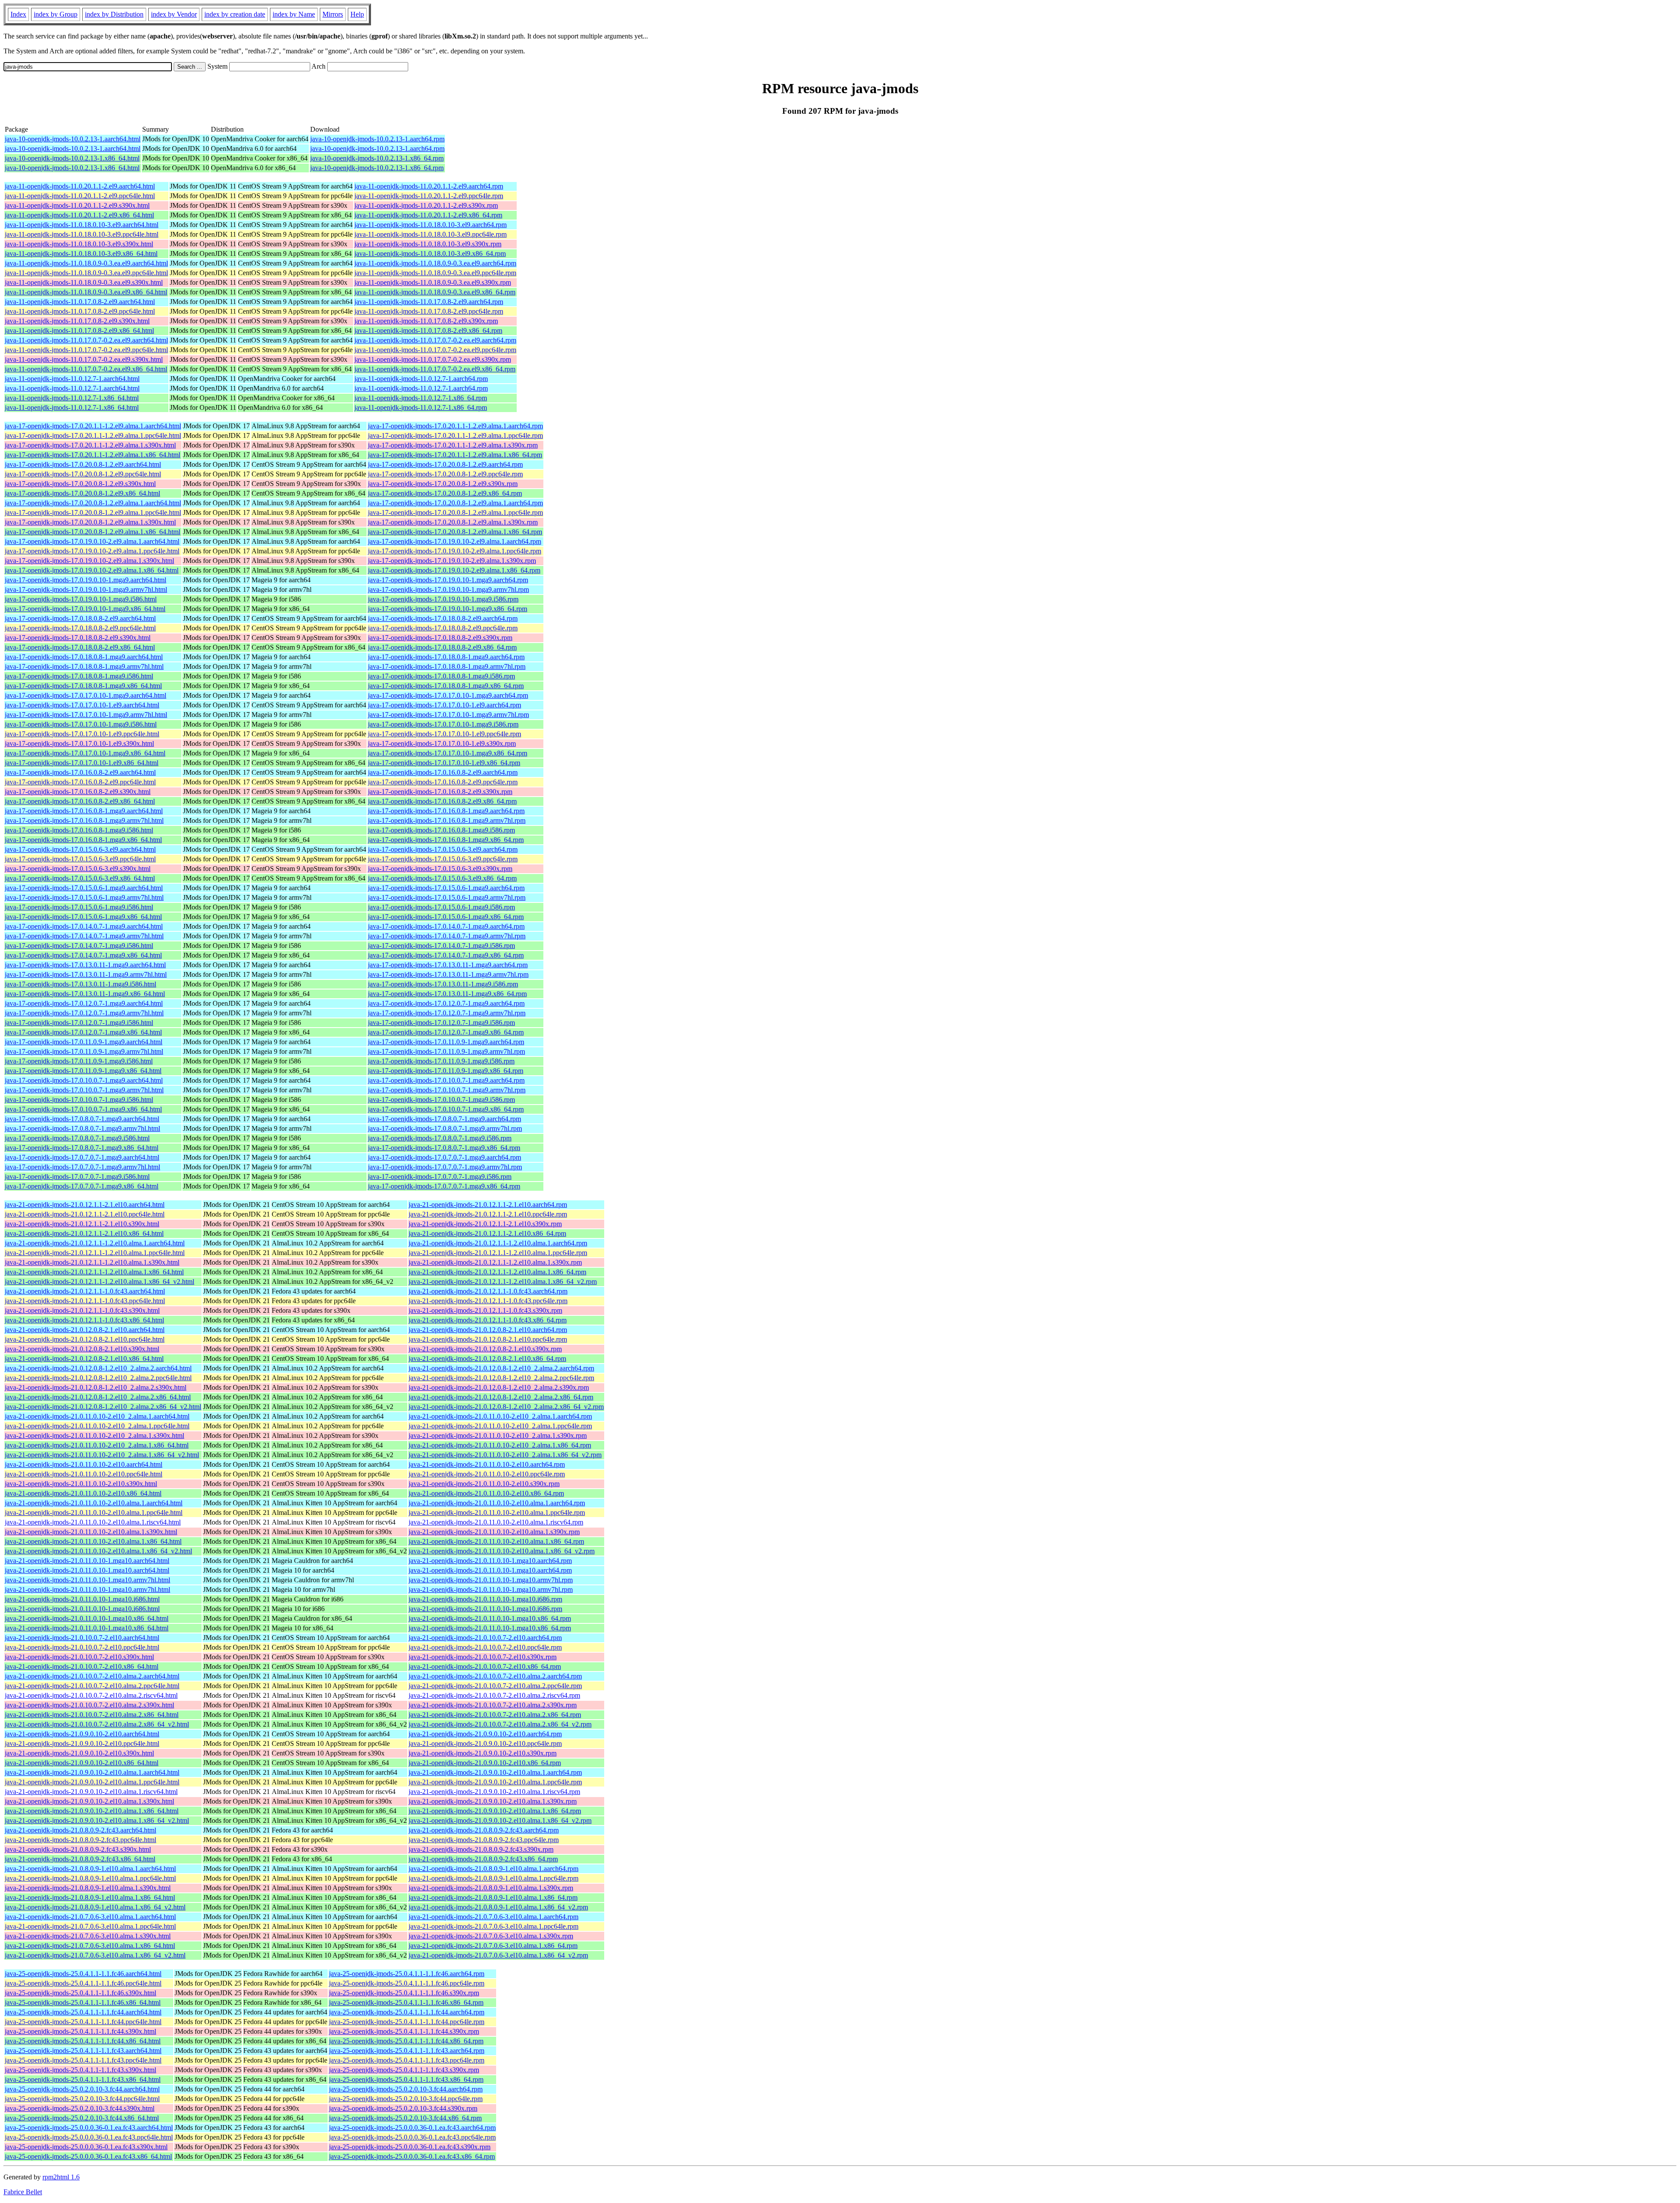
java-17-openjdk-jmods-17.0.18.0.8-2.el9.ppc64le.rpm (443, 628)
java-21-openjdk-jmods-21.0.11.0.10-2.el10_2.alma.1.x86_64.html (97, 1445)
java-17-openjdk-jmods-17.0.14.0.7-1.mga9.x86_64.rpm (446, 955)
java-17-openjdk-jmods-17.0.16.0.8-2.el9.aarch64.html (80, 772)
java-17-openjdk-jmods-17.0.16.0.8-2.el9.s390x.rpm (440, 792)
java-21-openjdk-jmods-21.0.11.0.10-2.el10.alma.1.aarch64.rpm (497, 1503)
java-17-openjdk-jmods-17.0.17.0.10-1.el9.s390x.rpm (442, 743)
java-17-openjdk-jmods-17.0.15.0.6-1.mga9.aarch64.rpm (446, 888)
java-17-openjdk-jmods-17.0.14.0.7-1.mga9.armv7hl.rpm (447, 936)
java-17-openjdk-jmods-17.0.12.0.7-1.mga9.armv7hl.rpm (447, 1013)
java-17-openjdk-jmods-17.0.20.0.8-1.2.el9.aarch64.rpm (445, 464)
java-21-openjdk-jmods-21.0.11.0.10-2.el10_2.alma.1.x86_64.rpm (500, 1445)
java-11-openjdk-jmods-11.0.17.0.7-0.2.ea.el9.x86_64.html (86, 369)
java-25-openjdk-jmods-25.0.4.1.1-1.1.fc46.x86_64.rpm (406, 2002)
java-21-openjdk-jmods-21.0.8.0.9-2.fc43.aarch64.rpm (484, 1830)
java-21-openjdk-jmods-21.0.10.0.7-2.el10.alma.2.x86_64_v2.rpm (500, 1724)
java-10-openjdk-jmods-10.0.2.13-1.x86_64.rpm (377, 158)
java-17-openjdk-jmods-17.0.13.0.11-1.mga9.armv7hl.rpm (448, 974)
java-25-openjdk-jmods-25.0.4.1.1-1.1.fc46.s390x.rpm (404, 1993)
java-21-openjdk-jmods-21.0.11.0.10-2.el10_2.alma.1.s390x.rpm (498, 1435)
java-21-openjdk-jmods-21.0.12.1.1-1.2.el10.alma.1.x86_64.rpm (497, 1272)
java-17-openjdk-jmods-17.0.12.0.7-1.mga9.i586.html (79, 1023)
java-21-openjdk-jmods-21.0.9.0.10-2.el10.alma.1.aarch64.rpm (495, 1772)
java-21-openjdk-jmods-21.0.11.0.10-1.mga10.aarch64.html (87, 1561)
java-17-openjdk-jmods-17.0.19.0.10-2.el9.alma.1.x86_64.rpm (454, 570)
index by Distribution (114, 14)
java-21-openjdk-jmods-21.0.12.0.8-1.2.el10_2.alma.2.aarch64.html (98, 1368)
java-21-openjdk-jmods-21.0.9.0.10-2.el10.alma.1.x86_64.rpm (495, 1811)
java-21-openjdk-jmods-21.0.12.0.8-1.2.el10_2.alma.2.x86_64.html (98, 1397)
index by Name (294, 14)
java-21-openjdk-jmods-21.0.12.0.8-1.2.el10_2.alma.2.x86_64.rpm (501, 1397)
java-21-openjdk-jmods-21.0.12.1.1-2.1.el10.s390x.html (82, 1224)
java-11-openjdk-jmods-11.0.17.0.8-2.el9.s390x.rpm (426, 321)
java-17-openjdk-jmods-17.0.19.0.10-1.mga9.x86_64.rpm (448, 609)
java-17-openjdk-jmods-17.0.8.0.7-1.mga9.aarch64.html (82, 1119)
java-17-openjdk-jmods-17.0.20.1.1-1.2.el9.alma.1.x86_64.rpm (455, 455)
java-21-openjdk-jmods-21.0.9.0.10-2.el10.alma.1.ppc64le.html (92, 1782)
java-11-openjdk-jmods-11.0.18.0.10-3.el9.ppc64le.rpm (430, 234)
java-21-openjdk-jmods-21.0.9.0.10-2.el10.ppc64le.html (82, 1743)
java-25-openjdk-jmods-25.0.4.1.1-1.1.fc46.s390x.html (80, 1993)
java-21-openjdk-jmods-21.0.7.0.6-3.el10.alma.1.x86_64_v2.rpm (498, 1955)
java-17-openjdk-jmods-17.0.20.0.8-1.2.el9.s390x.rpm (443, 484)
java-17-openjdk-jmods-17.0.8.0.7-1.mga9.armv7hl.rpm (445, 1128)
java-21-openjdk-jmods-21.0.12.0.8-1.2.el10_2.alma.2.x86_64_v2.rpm (506, 1407)
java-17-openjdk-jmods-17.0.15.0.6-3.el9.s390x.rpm (440, 869)
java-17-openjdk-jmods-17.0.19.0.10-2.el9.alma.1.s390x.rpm (452, 561)
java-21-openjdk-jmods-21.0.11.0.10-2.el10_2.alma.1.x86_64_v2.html (102, 1455)
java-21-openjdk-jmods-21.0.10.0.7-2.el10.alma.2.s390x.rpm (493, 1705)
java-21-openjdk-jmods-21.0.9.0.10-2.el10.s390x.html (79, 1753)
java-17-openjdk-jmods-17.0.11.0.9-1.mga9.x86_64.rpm (446, 1071)
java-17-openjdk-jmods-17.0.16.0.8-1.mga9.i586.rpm (441, 830)
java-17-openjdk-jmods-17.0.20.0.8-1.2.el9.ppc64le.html (83, 474)
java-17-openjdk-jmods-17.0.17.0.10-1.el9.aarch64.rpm (444, 705)
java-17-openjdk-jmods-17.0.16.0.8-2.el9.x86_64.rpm (442, 801)
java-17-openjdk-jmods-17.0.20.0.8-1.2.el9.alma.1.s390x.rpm (453, 522)
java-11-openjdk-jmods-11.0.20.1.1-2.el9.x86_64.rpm (428, 215)
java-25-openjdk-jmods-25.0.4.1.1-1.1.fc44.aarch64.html (83, 2012)
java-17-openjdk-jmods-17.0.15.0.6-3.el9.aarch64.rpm (443, 849)
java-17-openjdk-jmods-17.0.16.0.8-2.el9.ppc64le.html (80, 782)
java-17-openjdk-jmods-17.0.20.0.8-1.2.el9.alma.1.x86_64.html (93, 532)
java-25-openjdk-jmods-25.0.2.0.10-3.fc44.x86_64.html (82, 2118)
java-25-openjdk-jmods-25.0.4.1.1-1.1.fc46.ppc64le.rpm (407, 1983)
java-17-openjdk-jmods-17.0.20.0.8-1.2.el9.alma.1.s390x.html (90, 522)
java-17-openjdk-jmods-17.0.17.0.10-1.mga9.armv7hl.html (86, 715)
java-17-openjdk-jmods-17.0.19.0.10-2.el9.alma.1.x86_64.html (92, 570)
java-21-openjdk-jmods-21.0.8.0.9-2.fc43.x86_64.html (80, 1859)
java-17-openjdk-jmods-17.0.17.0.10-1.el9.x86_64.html (82, 763)
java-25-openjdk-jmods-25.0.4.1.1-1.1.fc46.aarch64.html (83, 1974)
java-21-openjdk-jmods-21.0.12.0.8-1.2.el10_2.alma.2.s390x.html (96, 1387)
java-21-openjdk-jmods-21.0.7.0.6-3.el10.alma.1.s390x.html (88, 1936)
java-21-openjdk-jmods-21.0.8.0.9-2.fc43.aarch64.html (80, 1830)
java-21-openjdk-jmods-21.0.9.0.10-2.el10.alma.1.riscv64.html (91, 1792)
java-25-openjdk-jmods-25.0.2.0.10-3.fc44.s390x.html (80, 2108)
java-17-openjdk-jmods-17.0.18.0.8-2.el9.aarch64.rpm (443, 618)
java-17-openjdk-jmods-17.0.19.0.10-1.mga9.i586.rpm (443, 599)
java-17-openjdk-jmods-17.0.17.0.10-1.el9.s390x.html (79, 743)
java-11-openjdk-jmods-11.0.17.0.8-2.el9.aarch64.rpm (429, 302)
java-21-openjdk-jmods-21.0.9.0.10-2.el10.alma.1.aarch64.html (92, 1772)
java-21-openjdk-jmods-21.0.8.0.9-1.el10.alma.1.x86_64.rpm (493, 1897)
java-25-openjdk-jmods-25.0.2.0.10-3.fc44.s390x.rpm (403, 2108)
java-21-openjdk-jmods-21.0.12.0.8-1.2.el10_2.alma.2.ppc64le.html (98, 1378)
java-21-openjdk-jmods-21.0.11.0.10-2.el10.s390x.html (81, 1484)
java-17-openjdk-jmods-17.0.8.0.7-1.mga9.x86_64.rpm (444, 1148)
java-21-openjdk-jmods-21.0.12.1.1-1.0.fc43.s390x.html (82, 1310)
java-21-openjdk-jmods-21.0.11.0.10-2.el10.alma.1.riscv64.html (93, 1522)
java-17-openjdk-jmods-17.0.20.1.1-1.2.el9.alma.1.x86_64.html (93, 455)
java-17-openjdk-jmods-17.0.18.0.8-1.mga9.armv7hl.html (84, 666)
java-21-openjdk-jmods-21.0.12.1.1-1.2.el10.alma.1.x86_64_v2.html (100, 1282)
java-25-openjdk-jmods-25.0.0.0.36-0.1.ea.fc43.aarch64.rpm (412, 2128)
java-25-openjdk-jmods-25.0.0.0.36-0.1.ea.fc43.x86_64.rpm (412, 2156)
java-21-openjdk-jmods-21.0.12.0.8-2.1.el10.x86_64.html (84, 1359)
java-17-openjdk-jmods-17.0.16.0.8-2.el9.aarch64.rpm (443, 772)
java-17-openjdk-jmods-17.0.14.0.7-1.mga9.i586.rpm (441, 946)
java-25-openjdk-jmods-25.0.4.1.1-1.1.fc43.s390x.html (80, 2070)
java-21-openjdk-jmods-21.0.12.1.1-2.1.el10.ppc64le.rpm (488, 1214)
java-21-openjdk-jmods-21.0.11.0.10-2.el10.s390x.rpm (484, 1484)
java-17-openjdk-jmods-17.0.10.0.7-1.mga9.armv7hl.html (84, 1090)
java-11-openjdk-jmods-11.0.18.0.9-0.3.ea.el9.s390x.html (84, 282)
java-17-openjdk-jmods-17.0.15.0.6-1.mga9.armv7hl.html (84, 897)
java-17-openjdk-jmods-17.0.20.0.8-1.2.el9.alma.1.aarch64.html (93, 503)
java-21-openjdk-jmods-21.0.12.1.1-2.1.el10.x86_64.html (84, 1233)
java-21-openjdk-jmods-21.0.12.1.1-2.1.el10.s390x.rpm (485, 1224)
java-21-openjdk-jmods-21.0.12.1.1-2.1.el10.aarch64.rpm (488, 1205)
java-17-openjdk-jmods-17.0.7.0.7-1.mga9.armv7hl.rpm (445, 1167)
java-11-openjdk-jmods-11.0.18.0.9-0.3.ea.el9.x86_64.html (86, 292)
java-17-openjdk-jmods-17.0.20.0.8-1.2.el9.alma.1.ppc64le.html (93, 512)
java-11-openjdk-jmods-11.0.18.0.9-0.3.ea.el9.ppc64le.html (86, 273)
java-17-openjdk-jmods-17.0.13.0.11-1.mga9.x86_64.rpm (447, 994)
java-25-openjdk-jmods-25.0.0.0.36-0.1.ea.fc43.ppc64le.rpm (412, 2137)
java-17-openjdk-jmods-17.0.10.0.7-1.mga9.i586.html (79, 1100)
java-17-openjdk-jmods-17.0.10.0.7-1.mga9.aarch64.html (84, 1080)
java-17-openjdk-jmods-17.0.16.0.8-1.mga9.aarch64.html (84, 811)
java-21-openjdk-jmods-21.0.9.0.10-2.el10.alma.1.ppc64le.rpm (495, 1782)
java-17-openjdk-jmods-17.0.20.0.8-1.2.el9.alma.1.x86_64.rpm (455, 532)
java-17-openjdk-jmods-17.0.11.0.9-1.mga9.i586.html (79, 1061)
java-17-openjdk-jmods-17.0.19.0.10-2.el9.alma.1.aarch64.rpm (455, 541)
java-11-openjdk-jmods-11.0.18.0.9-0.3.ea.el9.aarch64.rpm (435, 263)
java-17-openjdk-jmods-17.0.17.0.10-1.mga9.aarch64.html (86, 695)
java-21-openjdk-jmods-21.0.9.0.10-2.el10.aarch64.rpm (485, 1734)
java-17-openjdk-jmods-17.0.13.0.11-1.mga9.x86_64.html (85, 994)
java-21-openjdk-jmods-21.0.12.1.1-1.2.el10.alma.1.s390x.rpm (495, 1262)
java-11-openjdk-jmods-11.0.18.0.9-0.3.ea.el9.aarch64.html (86, 263)
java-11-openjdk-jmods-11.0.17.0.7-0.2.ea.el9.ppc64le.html (86, 350)
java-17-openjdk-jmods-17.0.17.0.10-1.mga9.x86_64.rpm (448, 753)
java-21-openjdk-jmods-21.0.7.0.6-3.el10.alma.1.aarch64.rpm (493, 1917)
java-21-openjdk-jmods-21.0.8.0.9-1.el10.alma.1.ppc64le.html (90, 1878)
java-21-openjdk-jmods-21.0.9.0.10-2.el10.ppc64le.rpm (485, 1743)
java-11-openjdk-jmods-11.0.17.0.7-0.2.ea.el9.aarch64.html (86, 340)
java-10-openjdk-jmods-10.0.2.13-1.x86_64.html (72, 158)
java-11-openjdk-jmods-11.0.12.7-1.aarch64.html (72, 379)
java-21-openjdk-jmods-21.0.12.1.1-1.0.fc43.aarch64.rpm (488, 1291)
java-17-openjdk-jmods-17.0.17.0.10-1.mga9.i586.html (81, 724)
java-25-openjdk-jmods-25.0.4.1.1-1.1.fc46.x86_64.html (83, 2002)
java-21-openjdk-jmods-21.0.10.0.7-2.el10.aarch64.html (82, 1638)
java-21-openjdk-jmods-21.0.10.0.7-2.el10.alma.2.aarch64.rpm (495, 1676)
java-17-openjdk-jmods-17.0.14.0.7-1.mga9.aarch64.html (84, 926)
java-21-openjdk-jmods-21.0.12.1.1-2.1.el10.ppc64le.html (85, 1214)
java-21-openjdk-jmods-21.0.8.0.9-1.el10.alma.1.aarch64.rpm (493, 1869)
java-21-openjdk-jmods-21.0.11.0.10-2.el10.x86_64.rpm (486, 1493)
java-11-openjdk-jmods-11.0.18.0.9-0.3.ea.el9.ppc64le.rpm (435, 273)
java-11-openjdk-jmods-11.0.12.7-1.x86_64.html (72, 398)
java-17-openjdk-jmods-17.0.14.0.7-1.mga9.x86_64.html (83, 955)
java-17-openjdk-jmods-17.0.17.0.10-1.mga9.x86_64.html (85, 753)
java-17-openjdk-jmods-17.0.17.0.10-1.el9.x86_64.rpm (444, 763)
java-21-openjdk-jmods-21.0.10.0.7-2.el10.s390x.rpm (483, 1657)
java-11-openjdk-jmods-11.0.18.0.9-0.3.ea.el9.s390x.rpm (433, 282)
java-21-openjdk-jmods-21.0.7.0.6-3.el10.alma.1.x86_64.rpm (493, 1946)
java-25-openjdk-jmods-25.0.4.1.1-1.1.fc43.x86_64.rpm (406, 2079)
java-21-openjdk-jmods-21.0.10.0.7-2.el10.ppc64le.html (82, 1647)
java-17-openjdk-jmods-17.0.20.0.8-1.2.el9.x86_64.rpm (445, 493)
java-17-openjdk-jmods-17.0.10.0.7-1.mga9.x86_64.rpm (446, 1109)
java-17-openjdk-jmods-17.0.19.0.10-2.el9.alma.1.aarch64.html (92, 541)
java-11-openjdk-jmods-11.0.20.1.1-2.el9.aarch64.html (80, 186)
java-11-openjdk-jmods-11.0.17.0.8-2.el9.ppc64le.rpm (429, 311)
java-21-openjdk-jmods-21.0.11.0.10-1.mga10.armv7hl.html (87, 1580)
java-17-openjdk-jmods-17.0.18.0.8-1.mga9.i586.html (79, 676)
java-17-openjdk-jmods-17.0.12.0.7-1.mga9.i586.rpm (441, 1023)
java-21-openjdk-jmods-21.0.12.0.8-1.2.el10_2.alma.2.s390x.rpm (499, 1387)
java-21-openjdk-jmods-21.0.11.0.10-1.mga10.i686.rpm (485, 1599)
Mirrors (333, 14)
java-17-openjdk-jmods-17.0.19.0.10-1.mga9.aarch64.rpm (448, 580)
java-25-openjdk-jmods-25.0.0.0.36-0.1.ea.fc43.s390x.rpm (410, 2147)
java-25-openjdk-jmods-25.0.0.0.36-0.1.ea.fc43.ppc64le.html (89, 2137)
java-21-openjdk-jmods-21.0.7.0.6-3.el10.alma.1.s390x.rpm (491, 1936)
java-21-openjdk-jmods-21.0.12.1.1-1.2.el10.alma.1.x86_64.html (94, 1272)
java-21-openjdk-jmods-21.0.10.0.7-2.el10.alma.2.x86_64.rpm (495, 1715)
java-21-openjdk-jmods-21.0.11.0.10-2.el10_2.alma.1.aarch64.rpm (500, 1416)
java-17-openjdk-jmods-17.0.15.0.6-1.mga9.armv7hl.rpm (447, 897)
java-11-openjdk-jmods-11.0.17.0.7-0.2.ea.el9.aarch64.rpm (435, 340)
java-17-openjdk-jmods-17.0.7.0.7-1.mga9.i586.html (77, 1177)
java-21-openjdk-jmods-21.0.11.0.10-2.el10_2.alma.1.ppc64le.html (97, 1426)
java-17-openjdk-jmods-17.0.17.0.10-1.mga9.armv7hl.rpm (448, 715)
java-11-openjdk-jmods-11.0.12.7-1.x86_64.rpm (421, 398)
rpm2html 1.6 (61, 2177)
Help (357, 14)
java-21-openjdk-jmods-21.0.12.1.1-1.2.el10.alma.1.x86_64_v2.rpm (503, 1282)
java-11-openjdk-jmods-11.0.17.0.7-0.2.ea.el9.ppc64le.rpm (435, 350)
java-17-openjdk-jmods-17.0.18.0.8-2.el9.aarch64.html (80, 618)
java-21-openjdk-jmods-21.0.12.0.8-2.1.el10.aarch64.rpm (488, 1330)
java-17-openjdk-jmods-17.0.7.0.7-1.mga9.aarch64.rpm (444, 1157)
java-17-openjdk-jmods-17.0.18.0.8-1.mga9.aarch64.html (84, 657)
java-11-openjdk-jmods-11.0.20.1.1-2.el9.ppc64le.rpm (429, 196)
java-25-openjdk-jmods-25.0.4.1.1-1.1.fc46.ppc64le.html (83, 1983)
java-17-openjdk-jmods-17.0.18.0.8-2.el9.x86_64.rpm (442, 647)
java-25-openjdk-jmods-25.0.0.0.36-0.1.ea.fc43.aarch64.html (89, 2128)
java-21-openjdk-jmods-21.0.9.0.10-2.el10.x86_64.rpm (485, 1763)
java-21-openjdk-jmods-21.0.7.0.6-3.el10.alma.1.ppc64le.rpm (493, 1926)
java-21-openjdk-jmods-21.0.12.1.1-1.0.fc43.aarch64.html (85, 1291)
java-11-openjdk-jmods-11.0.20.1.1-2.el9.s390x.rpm (426, 205)
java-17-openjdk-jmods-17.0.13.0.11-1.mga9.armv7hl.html (86, 974)
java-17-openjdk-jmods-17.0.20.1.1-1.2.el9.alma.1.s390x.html (90, 445)
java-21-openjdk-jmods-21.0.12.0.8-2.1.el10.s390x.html (82, 1349)
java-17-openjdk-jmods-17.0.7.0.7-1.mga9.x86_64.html (82, 1186)
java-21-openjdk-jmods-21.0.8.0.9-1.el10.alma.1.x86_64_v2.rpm (498, 1907)
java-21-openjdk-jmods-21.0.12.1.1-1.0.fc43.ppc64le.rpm (488, 1301)
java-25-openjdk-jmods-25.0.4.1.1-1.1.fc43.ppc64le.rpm (407, 2060)
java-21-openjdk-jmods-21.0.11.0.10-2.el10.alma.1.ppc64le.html (94, 1512)
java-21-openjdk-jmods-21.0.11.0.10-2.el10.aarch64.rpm (487, 1464)
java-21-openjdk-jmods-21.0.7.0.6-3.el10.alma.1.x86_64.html (90, 1946)
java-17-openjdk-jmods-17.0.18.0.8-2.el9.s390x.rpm (440, 638)
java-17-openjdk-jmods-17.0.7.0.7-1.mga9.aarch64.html (82, 1157)
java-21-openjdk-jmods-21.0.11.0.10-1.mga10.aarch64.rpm (490, 1561)
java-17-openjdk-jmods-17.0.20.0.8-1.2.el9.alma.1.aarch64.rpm (455, 503)
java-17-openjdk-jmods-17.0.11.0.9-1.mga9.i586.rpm (441, 1061)
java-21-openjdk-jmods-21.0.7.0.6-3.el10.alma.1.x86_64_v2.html (95, 1955)
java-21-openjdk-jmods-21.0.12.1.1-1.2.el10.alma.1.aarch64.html (95, 1243)
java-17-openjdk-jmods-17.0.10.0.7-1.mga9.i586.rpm (441, 1100)
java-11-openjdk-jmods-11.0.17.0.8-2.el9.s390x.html (77, 321)
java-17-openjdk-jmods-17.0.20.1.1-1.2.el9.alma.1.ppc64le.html (93, 435)
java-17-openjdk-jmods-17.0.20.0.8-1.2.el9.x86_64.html (82, 493)
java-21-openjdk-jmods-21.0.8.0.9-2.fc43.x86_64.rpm (483, 1859)
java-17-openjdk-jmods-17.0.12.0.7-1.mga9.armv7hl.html (84, 1013)
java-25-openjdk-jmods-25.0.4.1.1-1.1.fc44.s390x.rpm (404, 2031)
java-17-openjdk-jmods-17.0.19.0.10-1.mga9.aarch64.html (86, 580)
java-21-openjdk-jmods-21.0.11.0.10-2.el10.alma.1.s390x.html (91, 1532)
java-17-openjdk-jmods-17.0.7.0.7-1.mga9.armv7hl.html (82, 1167)
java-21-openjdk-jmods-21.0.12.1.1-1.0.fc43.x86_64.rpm (488, 1320)
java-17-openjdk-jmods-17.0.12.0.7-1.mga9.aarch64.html (84, 1003)
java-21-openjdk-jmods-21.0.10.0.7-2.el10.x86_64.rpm (485, 1666)
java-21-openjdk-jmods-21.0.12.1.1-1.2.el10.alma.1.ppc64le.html (95, 1253)
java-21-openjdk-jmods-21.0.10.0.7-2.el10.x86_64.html (82, 1666)
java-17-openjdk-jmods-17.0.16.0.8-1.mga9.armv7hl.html (84, 820)
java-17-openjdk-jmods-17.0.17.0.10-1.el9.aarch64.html (82, 705)
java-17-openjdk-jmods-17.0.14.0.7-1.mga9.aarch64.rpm (446, 926)
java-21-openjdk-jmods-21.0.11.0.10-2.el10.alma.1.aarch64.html (94, 1503)
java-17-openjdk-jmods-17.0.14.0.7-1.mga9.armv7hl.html (84, 936)
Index (18, 14)
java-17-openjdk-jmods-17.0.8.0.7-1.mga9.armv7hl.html (82, 1128)
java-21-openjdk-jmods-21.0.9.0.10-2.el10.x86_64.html (82, 1763)
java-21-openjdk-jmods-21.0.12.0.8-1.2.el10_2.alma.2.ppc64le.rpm (501, 1378)
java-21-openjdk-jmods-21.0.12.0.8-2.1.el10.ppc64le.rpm (488, 1339)
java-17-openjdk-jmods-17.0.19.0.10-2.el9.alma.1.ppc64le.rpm (455, 551)
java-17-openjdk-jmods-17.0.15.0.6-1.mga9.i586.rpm (441, 907)
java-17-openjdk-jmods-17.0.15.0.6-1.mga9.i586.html (79, 907)
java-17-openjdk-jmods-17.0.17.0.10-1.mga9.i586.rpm (443, 724)
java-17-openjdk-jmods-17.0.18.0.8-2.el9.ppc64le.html (80, 628)
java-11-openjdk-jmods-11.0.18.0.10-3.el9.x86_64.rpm (430, 254)
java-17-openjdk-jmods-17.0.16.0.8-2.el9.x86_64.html (80, 801)
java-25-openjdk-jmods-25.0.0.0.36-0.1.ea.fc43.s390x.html (86, 2147)
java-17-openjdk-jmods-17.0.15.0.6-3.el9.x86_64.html (80, 878)
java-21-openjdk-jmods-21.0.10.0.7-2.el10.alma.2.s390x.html (89, 1705)
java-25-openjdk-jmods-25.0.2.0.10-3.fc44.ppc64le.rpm (406, 2099)
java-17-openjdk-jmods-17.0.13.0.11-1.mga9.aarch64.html (85, 965)
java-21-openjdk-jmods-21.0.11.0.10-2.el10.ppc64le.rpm (487, 1474)
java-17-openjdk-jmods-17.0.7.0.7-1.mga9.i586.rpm (440, 1177)
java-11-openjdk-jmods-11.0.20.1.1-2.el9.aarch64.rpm (429, 186)
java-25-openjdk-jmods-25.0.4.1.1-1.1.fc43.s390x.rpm (404, 2070)
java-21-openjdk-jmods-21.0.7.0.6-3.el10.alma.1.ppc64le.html (90, 1926)
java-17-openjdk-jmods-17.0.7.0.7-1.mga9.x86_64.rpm (444, 1186)
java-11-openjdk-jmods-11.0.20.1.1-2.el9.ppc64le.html (80, 196)
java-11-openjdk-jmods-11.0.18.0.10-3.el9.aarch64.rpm (430, 225)
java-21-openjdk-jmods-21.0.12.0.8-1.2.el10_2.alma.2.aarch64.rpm (501, 1368)
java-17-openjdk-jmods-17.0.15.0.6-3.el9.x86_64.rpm (442, 878)
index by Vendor (174, 14)
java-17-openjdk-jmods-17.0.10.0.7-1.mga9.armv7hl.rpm (447, 1090)
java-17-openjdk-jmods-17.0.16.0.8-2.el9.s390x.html (78, 792)
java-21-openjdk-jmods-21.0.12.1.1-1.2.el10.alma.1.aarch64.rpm (498, 1243)
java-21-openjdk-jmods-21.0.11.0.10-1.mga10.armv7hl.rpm (491, 1580)
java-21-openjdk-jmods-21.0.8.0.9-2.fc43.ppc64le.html (80, 1840)
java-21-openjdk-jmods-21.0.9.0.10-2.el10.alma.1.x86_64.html (92, 1811)
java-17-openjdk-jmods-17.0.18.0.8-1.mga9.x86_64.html (83, 686)
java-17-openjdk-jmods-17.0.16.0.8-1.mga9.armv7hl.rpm (447, 820)
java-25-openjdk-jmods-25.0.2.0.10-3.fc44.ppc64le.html (82, 2099)
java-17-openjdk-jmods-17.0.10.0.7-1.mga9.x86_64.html (83, 1109)
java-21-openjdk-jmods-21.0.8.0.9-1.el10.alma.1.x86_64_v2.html (95, 1907)
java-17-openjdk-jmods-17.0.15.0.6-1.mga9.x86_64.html (83, 917)
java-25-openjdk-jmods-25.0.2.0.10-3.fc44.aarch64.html (82, 2089)
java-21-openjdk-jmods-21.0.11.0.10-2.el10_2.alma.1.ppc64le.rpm (500, 1426)
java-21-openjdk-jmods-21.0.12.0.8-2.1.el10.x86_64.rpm (487, 1359)
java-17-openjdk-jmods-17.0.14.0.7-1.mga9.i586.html (79, 946)
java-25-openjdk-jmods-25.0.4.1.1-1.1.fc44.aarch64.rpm (407, 2012)
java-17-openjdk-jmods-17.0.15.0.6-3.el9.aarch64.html (80, 849)
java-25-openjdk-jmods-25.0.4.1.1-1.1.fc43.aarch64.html (83, 2051)
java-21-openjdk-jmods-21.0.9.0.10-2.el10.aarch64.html (82, 1734)
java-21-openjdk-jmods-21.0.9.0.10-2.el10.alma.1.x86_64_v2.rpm (500, 1820)
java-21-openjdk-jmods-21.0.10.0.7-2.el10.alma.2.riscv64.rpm (494, 1695)
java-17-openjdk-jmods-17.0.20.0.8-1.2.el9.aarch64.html (83, 464)
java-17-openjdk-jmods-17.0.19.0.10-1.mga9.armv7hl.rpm (448, 589)
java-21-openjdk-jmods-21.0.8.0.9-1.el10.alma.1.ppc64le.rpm (493, 1878)
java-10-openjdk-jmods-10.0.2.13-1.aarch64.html (73, 139)
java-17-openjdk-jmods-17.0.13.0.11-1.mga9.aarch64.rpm (448, 965)
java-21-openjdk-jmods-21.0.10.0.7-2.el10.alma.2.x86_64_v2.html (97, 1724)
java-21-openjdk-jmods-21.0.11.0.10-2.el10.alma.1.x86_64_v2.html (98, 1551)
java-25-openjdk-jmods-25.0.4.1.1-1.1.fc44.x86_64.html (83, 2041)
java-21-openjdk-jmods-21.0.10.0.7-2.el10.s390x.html (79, 1657)
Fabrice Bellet (23, 2192)
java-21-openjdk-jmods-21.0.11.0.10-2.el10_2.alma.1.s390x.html (94, 1435)
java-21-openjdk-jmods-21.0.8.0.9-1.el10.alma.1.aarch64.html (90, 1869)
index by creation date (235, 14)
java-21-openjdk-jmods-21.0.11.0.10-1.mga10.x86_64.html (87, 1618)
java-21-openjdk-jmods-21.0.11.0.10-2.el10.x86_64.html (83, 1493)
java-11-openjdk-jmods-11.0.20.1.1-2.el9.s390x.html (77, 205)
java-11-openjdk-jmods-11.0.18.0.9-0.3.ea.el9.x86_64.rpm (435, 292)
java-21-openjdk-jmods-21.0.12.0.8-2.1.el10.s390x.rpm (485, 1349)
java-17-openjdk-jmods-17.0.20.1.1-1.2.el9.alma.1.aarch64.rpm (455, 426)
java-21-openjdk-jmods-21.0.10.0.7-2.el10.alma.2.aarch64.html (92, 1676)
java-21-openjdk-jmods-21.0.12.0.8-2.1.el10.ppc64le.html (85, 1339)
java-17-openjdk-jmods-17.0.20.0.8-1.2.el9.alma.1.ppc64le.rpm (455, 512)
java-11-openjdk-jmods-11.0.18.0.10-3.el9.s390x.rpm (428, 244)
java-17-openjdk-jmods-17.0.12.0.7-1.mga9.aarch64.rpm (446, 1003)
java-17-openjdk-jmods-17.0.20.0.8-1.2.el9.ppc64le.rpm (445, 474)
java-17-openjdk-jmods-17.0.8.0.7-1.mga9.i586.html (77, 1138)
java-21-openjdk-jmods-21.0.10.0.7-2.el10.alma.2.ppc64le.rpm (495, 1686)
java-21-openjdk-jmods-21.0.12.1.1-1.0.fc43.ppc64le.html (85, 1301)
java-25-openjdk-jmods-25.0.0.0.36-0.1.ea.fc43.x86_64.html (88, 2156)
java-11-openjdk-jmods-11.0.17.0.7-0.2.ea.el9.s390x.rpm (433, 359)
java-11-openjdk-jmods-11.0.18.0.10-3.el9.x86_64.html (81, 254)
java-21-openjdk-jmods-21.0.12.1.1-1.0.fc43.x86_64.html (84, 1320)
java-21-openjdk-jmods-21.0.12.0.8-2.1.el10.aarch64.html (85, 1330)
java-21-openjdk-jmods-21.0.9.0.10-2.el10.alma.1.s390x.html (89, 1801)
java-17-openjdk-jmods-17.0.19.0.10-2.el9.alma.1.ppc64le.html (92, 551)
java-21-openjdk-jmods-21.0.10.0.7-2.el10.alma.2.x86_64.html (92, 1715)
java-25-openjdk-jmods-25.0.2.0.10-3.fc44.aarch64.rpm (406, 2089)
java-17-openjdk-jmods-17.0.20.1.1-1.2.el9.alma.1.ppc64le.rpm (455, 435)
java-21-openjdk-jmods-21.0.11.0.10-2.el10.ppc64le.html (84, 1474)
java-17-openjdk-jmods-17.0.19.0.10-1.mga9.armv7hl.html (86, 589)
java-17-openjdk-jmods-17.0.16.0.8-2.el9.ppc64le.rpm (443, 782)
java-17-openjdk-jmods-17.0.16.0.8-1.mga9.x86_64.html (83, 840)
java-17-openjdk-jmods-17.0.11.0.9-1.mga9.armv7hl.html (84, 1051)
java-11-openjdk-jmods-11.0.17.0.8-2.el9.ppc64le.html (80, 311)
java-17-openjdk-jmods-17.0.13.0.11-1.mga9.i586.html (80, 984)
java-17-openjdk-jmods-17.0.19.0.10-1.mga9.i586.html (81, 599)
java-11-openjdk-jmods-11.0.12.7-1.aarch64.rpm (421, 379)
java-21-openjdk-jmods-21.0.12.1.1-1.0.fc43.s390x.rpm (485, 1310)
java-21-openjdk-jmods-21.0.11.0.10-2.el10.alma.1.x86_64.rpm (496, 1541)
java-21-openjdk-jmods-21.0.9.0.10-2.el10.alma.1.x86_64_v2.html (97, 1820)
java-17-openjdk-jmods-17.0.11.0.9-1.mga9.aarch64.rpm (446, 1042)
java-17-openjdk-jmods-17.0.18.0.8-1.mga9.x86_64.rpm (446, 686)
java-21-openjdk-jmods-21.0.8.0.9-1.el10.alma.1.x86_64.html (90, 1897)
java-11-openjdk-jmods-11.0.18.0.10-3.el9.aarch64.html (82, 225)
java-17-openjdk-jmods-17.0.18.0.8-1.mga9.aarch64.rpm (446, 657)
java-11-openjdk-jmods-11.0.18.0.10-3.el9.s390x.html (79, 244)
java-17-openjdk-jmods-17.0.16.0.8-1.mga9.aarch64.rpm (446, 811)
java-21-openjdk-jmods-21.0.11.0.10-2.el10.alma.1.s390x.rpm (494, 1532)
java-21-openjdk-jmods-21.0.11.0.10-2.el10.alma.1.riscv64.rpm (496, 1522)
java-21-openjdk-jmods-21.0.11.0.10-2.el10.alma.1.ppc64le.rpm (497, 1512)
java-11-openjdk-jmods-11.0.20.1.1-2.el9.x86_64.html (79, 215)
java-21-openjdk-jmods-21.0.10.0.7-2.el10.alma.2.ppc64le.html (92, 1686)
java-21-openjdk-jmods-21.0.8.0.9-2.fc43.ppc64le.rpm (484, 1840)
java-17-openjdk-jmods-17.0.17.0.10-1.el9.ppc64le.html (82, 734)
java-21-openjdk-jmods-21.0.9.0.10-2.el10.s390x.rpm (483, 1753)
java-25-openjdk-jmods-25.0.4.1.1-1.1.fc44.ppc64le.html (83, 2022)
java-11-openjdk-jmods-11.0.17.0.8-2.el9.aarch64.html (80, 302)
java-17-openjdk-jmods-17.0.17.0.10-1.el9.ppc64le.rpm (444, 734)
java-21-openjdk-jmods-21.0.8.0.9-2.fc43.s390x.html (78, 1849)
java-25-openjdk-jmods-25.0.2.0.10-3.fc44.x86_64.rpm (405, 2118)
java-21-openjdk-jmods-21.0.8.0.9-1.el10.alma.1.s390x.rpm (491, 1888)
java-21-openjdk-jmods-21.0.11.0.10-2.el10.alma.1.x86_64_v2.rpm (502, 1551)
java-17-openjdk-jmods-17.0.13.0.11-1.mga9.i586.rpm (443, 984)
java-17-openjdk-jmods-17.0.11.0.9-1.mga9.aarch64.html (84, 1042)
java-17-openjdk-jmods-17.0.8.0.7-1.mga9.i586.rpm (440, 1138)
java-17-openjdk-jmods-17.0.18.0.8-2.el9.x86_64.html (80, 647)
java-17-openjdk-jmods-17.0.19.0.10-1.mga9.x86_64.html (85, 609)
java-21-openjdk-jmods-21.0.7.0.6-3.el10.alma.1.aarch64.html (90, 1917)
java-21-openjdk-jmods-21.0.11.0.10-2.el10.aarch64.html (84, 1464)
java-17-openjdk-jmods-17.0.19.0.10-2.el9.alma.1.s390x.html (89, 561)
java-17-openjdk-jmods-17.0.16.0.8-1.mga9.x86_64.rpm (446, 840)
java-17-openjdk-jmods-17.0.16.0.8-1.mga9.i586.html (79, 830)
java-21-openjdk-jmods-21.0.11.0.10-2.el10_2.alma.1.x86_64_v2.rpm (505, 1455)
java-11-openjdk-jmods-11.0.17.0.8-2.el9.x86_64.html (79, 330)
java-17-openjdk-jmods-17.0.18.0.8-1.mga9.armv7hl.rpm (447, 666)
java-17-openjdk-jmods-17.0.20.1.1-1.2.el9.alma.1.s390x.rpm (453, 445)
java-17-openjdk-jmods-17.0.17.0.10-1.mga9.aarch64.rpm (448, 695)
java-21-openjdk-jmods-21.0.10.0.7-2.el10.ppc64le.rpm (485, 1647)
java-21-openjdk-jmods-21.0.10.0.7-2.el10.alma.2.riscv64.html (91, 1695)
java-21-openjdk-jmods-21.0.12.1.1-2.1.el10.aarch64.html (85, 1205)
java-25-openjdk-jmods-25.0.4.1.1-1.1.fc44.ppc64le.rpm (407, 2022)
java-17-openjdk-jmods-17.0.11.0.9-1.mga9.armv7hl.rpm (446, 1051)
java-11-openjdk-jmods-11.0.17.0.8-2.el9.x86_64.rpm (428, 330)
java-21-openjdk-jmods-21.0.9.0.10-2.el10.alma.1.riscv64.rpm (494, 1792)
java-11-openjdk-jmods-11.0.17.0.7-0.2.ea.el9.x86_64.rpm (435, 369)
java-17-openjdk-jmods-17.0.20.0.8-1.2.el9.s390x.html (80, 484)
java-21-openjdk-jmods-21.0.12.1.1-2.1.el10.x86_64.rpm (487, 1233)
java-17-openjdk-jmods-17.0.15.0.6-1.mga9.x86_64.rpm (446, 917)
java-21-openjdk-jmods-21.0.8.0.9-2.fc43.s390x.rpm (481, 1849)
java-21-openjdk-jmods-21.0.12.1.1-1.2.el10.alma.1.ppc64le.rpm (498, 1253)
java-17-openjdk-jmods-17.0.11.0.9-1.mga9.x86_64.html (83, 1071)
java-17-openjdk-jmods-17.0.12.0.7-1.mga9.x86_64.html (83, 1032)
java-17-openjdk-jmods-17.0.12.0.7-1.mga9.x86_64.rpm (446, 1032)
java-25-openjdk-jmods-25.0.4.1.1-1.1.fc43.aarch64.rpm (407, 2051)
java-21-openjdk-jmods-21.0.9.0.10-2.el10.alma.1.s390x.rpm (493, 1801)
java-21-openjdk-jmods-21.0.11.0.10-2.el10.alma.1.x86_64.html (93, 1541)
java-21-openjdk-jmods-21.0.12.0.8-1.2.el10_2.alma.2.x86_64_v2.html (103, 1407)
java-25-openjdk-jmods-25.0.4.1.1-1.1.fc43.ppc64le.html (83, 2060)
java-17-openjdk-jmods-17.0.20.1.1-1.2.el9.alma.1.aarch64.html (93, 426)
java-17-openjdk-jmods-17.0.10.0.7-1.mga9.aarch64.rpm (446, 1080)
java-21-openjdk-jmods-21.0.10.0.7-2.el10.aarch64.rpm (485, 1638)
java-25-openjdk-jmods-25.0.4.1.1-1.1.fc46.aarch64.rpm (407, 1974)
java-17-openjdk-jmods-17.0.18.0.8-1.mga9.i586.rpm (441, 676)
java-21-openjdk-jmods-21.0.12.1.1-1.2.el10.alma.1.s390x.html (92, 1262)
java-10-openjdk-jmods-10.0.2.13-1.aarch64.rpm (377, 139)
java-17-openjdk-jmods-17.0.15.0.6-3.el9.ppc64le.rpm (443, 859)
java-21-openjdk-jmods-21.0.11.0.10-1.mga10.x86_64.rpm (490, 1618)
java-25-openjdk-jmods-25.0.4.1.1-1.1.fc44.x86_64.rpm (406, 2041)
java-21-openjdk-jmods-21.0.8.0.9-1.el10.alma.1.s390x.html (88, 1888)
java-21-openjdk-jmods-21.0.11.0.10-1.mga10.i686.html (82, 1599)
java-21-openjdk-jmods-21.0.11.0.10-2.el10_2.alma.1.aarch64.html (97, 1416)
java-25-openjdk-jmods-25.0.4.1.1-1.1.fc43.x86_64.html (83, 2079)
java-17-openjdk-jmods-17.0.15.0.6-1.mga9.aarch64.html (84, 888)
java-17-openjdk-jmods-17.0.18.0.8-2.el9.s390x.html (78, 638)
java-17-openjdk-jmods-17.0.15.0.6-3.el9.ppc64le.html (80, 859)
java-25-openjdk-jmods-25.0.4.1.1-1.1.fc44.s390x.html (80, 2031)
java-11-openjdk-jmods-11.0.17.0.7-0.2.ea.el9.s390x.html (84, 359)
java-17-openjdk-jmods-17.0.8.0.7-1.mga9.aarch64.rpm (444, 1119)
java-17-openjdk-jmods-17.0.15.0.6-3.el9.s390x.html (78, 869)
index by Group (56, 14)
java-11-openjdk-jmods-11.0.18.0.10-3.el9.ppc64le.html (82, 234)
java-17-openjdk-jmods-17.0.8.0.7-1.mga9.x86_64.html (82, 1148)
